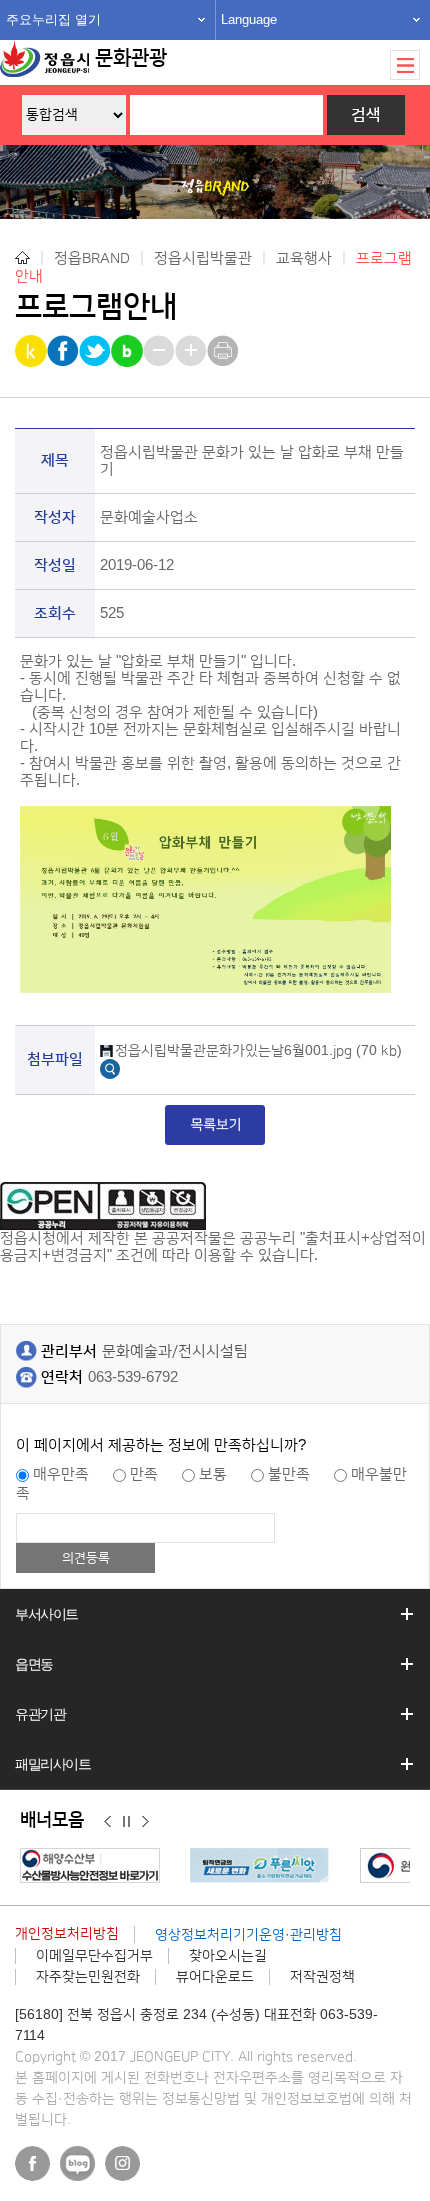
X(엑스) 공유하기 (96, 351)
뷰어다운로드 (215, 1977)
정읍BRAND (92, 257)
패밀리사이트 (53, 1764)
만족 (144, 1474)
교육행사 (304, 257)
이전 (107, 1821)
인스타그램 (122, 2163)
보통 (213, 1474)
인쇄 (224, 351)
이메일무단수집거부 (94, 1956)
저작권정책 (322, 1977)
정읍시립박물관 (203, 257)
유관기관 (40, 1714)
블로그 (77, 2163)
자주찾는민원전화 (88, 1977)
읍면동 (34, 1664)
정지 (126, 1821)
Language (249, 19)
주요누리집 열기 (53, 19)
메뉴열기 (405, 65)
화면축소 (160, 351)
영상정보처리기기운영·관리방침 (248, 1935)
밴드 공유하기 (128, 351)
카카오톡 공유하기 (32, 351)
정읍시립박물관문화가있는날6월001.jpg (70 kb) (258, 1051)
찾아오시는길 (228, 1956)
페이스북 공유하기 (64, 351)
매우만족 (61, 1474)
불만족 (289, 1474)
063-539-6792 (133, 1377)
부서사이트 (46, 1614)
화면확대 (192, 351)
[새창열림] (110, 1067)
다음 (145, 1821)
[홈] (22, 257)
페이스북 (32, 2163)
